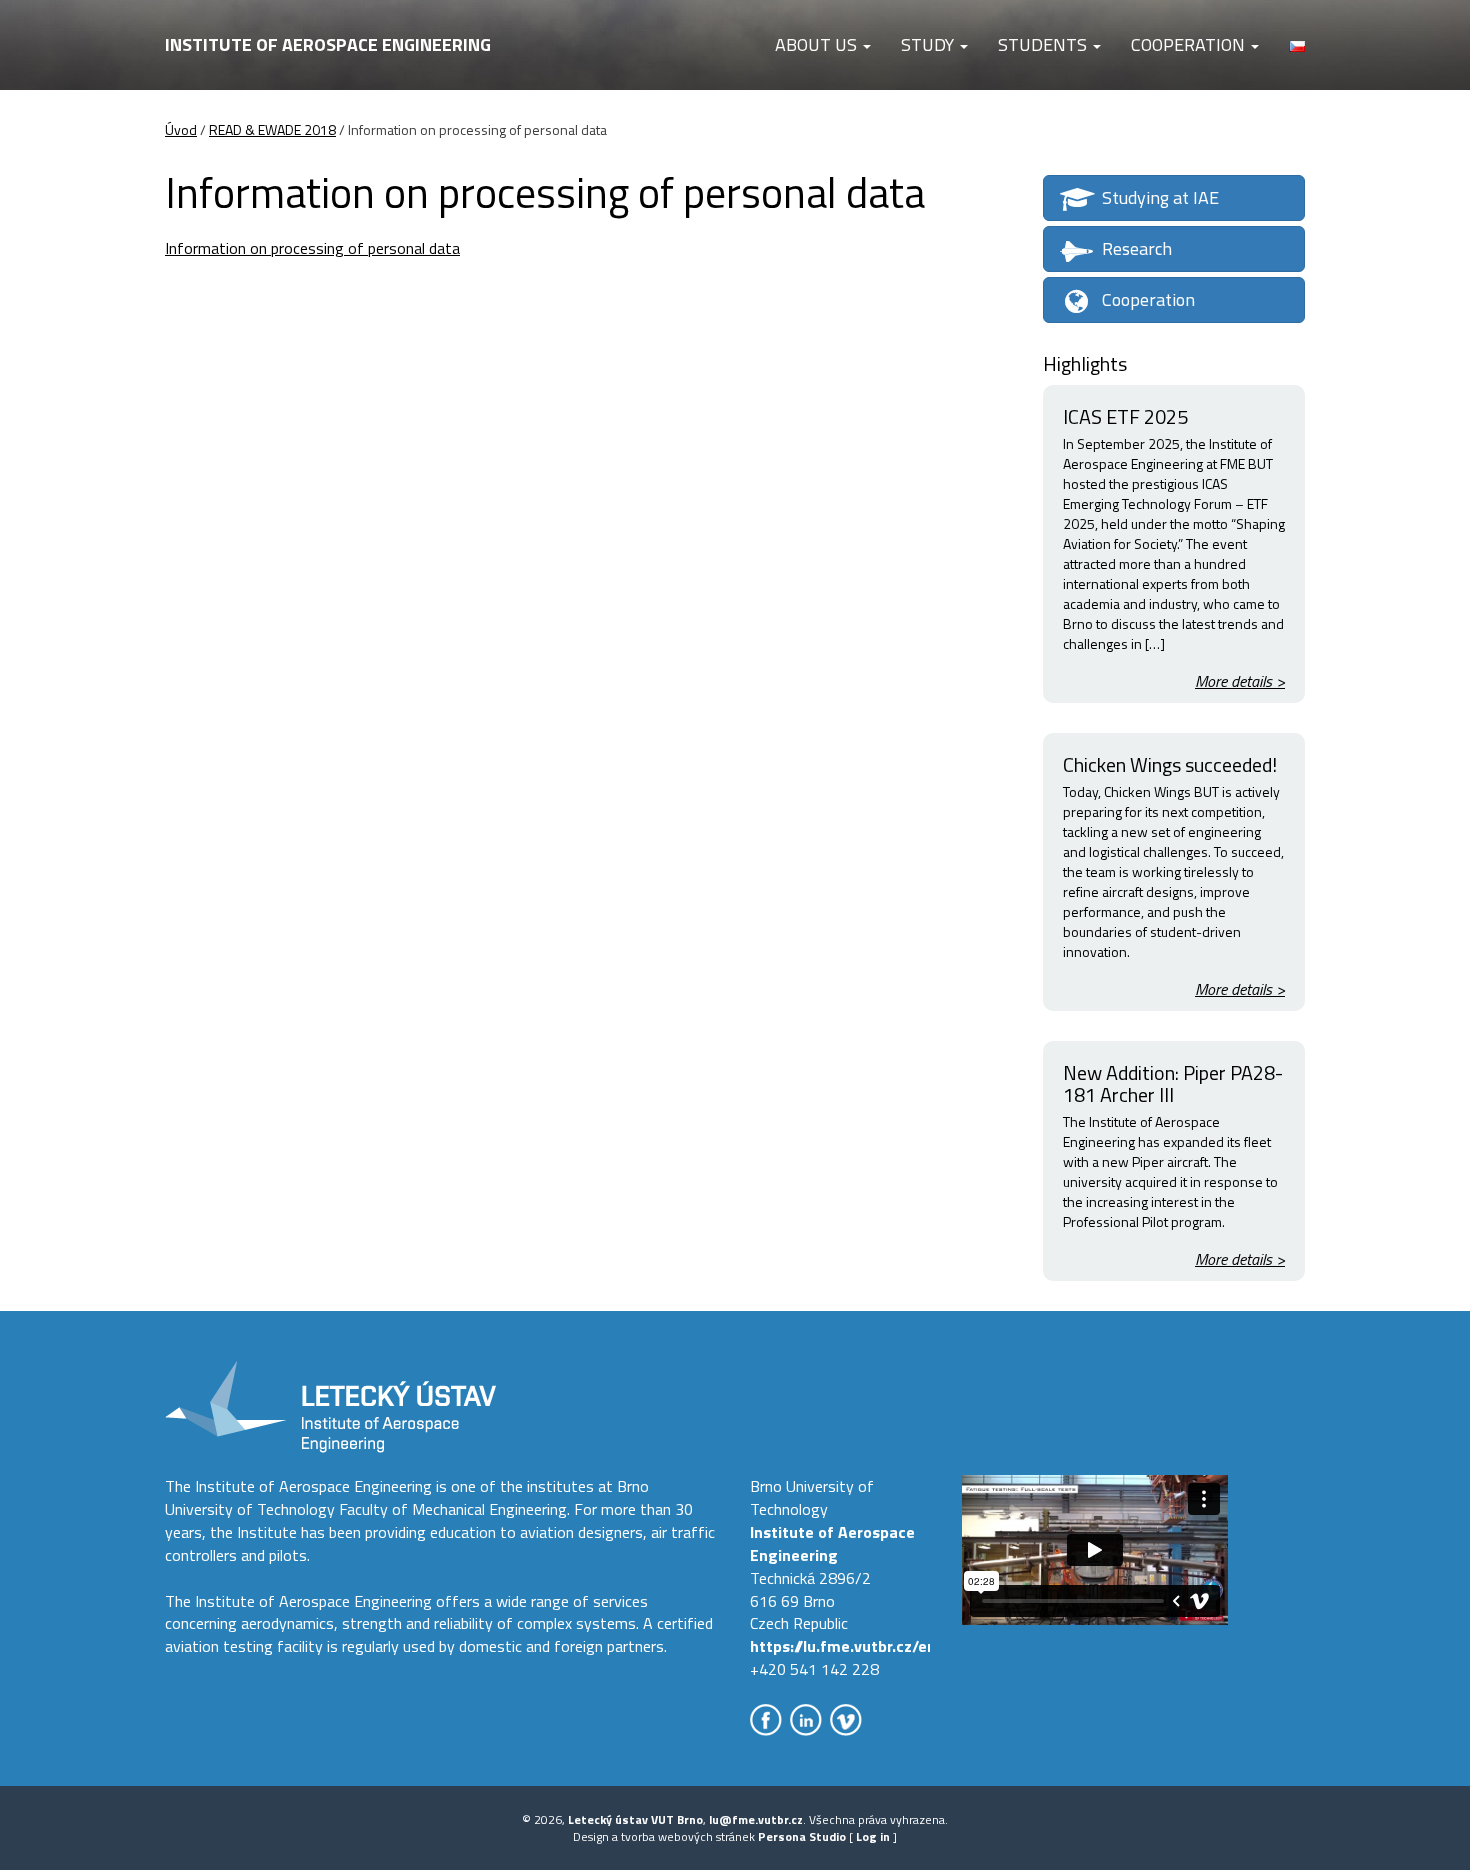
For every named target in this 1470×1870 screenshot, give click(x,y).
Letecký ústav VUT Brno (635, 1819)
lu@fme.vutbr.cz (756, 1819)
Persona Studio (802, 1836)
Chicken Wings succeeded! (1170, 764)
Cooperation (1190, 44)
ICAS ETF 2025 (1125, 416)
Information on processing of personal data (312, 248)
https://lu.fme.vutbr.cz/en (843, 1646)
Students (1044, 44)
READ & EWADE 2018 (272, 129)
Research (1137, 248)
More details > (1240, 681)
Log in (873, 1836)
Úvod (181, 129)
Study (929, 44)
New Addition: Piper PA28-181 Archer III (1173, 1083)
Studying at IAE (1160, 197)
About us (818, 44)
